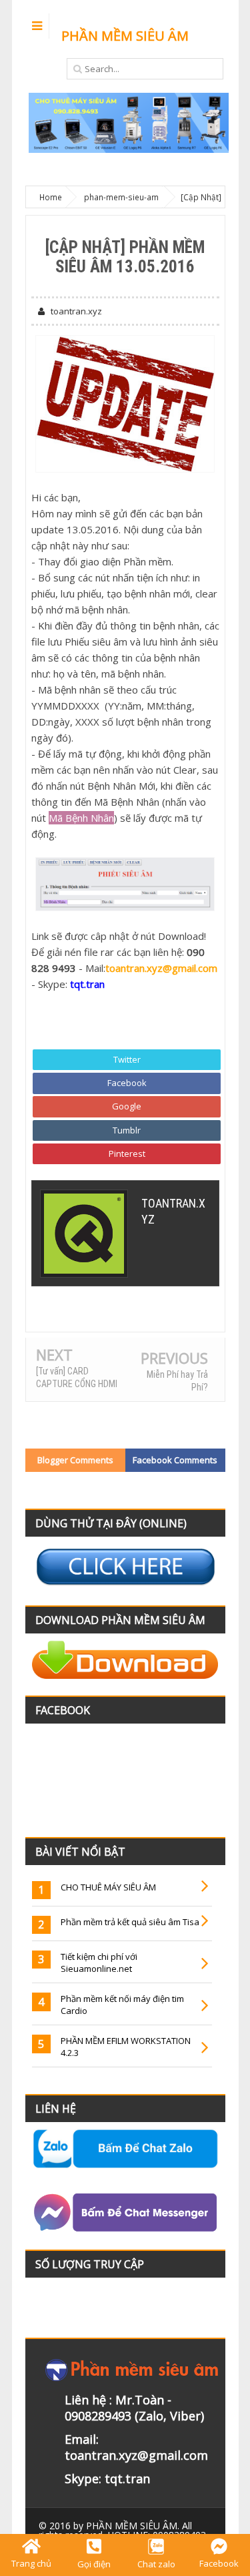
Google (127, 1106)
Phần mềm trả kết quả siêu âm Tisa (130, 1922)
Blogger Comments (75, 1460)
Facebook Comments (175, 1460)
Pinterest (127, 1153)
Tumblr (127, 1130)
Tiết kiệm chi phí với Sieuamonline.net (99, 1963)
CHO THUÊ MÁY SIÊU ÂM (108, 1887)
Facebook (127, 1083)
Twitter (127, 1059)
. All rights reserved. (115, 2530)
